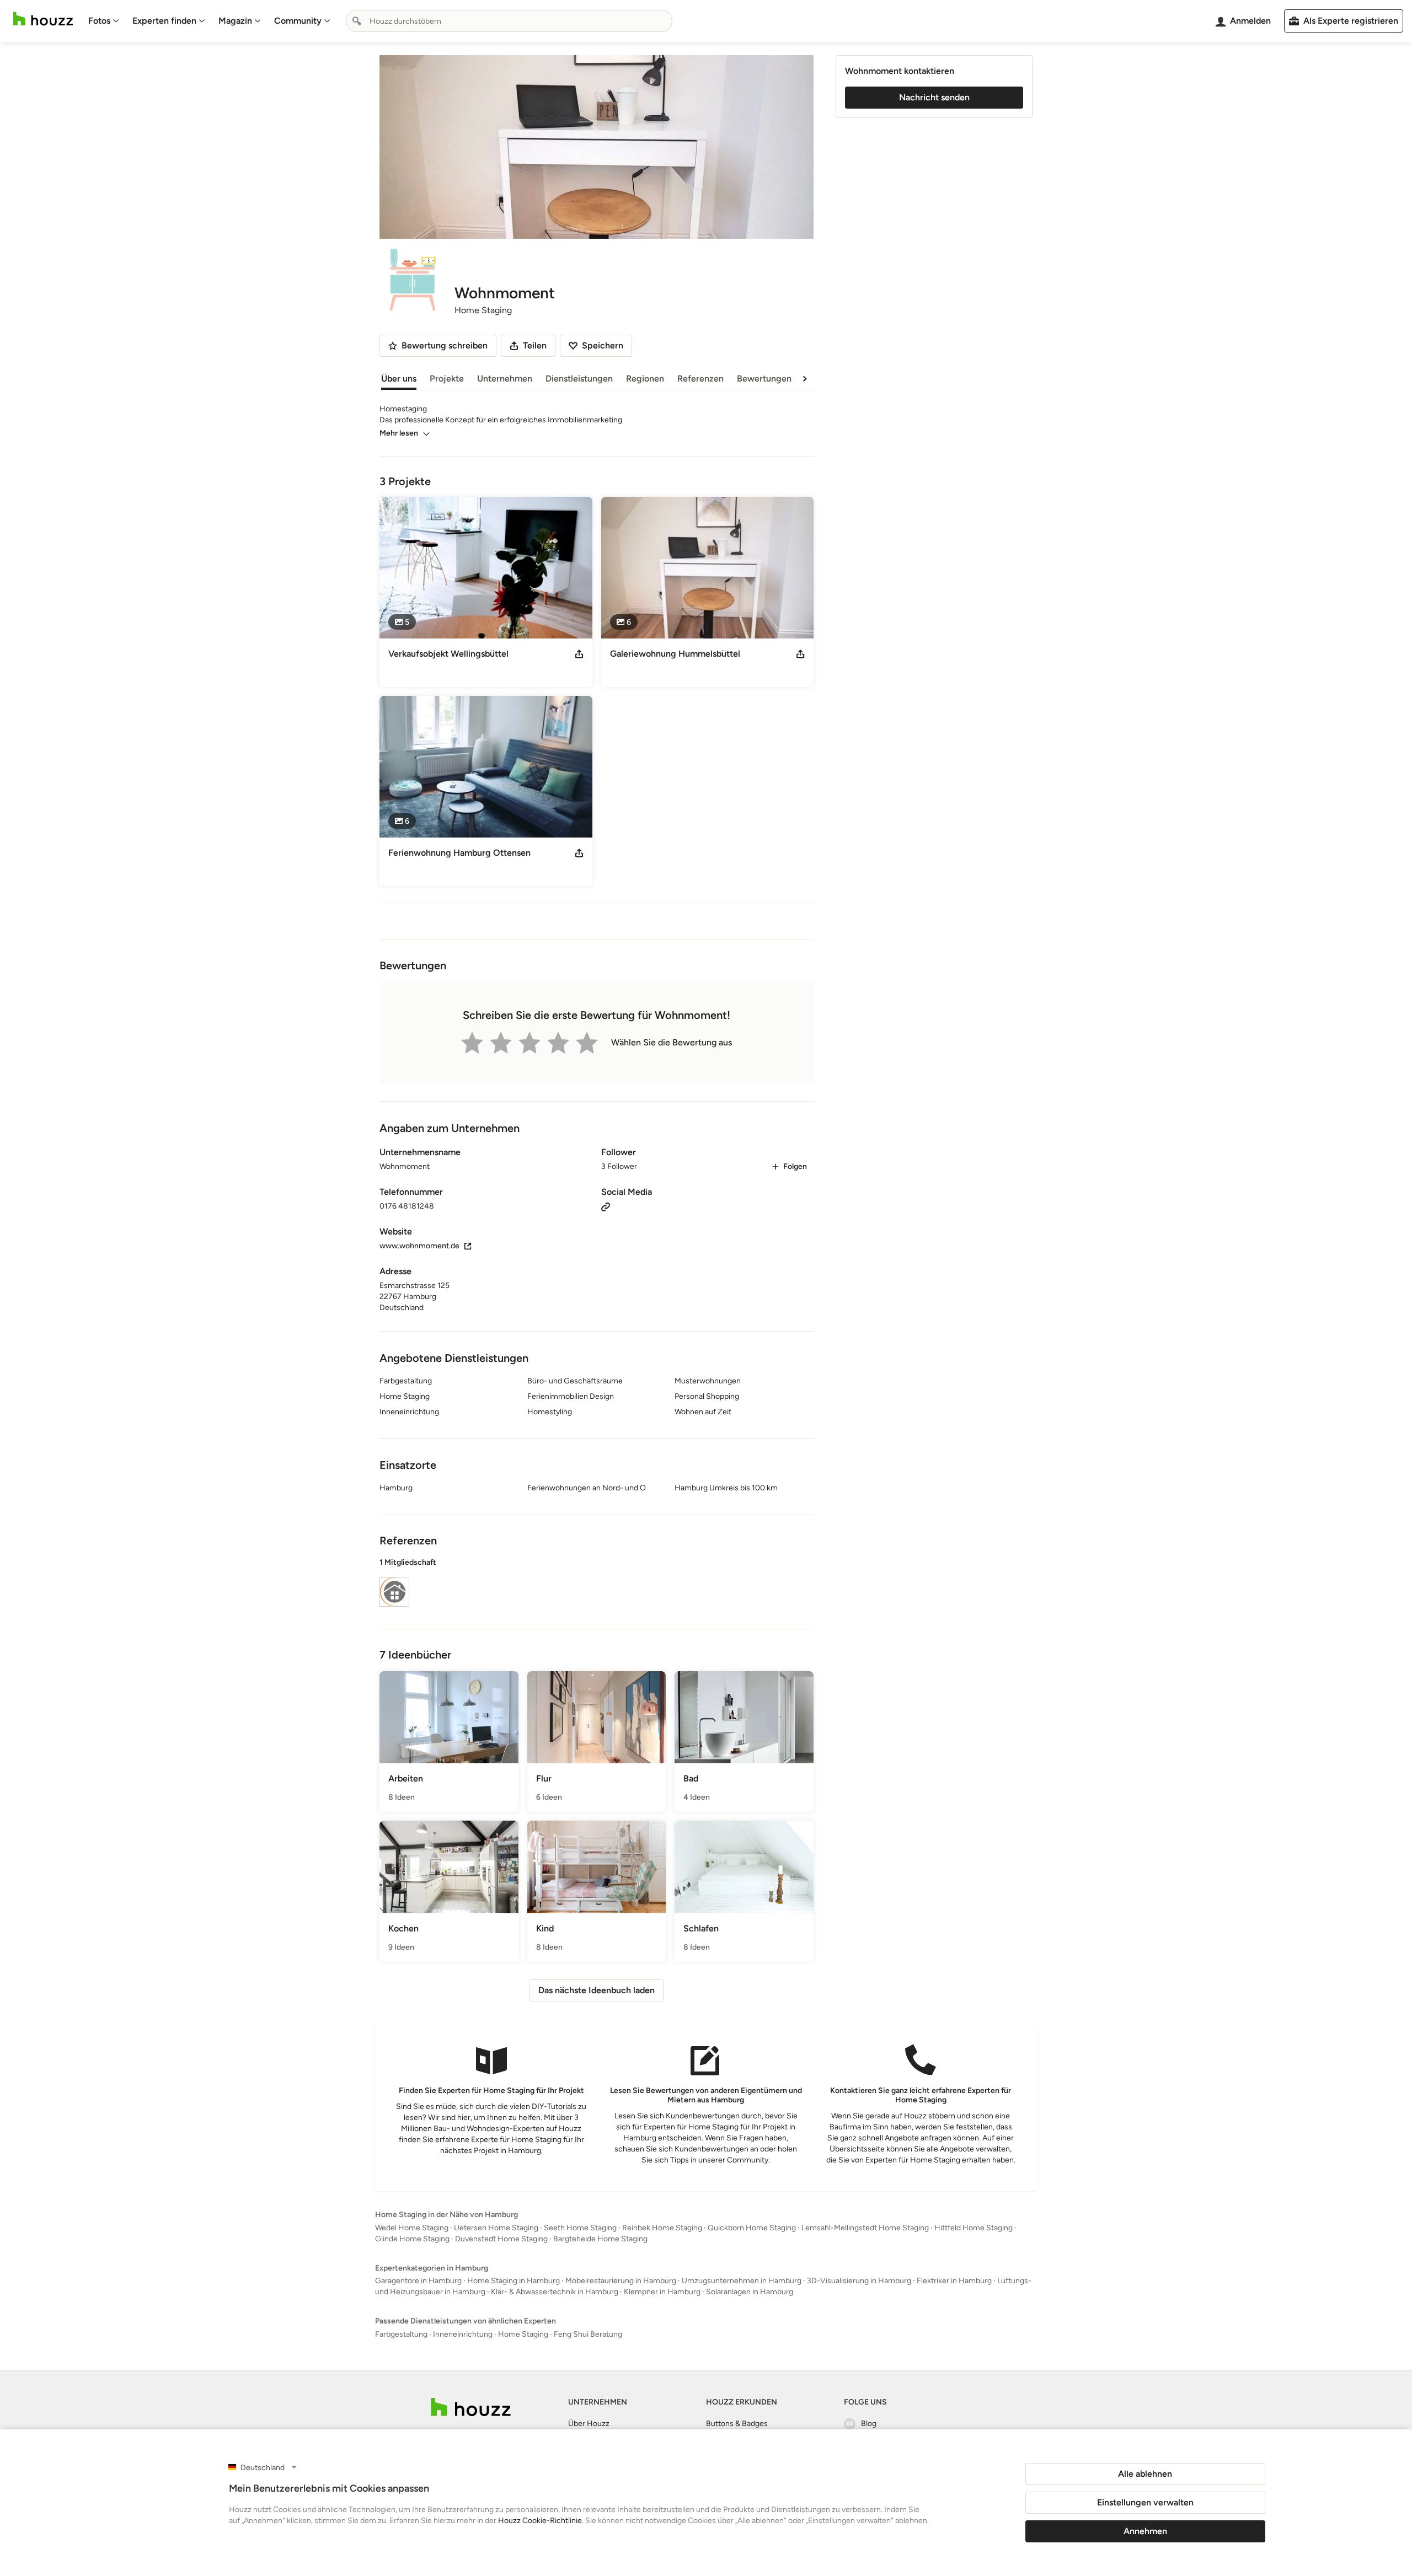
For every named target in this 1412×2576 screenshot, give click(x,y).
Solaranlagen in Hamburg (750, 2292)
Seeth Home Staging (580, 2228)
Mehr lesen (399, 433)
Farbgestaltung (401, 2334)
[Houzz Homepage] (43, 19)
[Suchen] (357, 21)
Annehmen (1145, 2531)
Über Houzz (589, 2424)
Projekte (447, 379)
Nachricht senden (934, 97)
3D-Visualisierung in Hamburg (859, 2281)
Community (298, 21)
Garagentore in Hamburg (418, 2281)
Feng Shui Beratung (588, 2334)
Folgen (795, 1166)
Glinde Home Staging (412, 2239)
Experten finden (164, 21)
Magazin (235, 21)
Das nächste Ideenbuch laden (597, 1990)
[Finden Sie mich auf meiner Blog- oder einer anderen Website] (606, 1206)
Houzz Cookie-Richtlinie (540, 2521)
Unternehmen (505, 379)
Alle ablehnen (1145, 2474)
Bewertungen (764, 379)
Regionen (645, 379)
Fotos (99, 21)
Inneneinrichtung (463, 2334)
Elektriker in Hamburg (954, 2281)
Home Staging (523, 2334)
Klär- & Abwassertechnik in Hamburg (555, 2292)
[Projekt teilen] (579, 654)
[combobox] (509, 21)
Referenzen (700, 379)
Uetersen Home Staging (496, 2228)
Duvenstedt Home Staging (501, 2239)
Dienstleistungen (579, 379)
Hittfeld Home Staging (974, 2228)
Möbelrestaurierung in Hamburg (621, 2281)
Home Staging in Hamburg (514, 2281)
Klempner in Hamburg (662, 2292)
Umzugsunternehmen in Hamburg (742, 2281)
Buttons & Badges (737, 2424)
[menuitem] (104, 21)
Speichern (603, 345)
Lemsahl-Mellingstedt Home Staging (865, 2228)
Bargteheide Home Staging (600, 2239)
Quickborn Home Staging (752, 2228)
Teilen (535, 345)
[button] (597, 1584)
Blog (869, 2424)
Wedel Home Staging (412, 2228)
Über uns (399, 379)
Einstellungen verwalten (1145, 2502)
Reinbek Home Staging (662, 2228)
